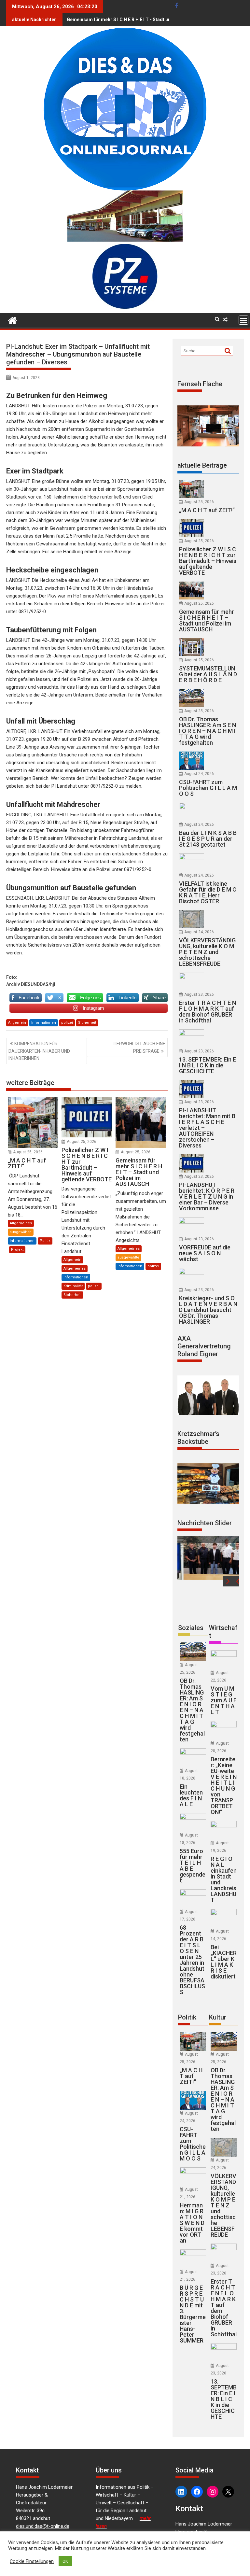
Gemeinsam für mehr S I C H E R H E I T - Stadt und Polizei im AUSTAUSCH (146, 20)
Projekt (17, 1250)
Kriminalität (73, 1286)
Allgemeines (21, 1223)
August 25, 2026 (28, 1152)
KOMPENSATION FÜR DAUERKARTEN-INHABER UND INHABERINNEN (39, 1051)
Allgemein (17, 1023)
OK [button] (65, 2561)
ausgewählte (21, 1232)
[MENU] (243, 320)
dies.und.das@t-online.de (43, 2526)
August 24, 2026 (199, 774)
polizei (67, 1023)
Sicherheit (87, 1023)
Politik (45, 1241)
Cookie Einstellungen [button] (32, 2561)
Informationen (44, 1023)
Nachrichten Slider (205, 1523)
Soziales (191, 1628)
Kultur (218, 2017)
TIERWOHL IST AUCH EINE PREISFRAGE (139, 1047)
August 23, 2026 (199, 994)
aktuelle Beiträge (202, 465)
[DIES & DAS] (13, 320)
